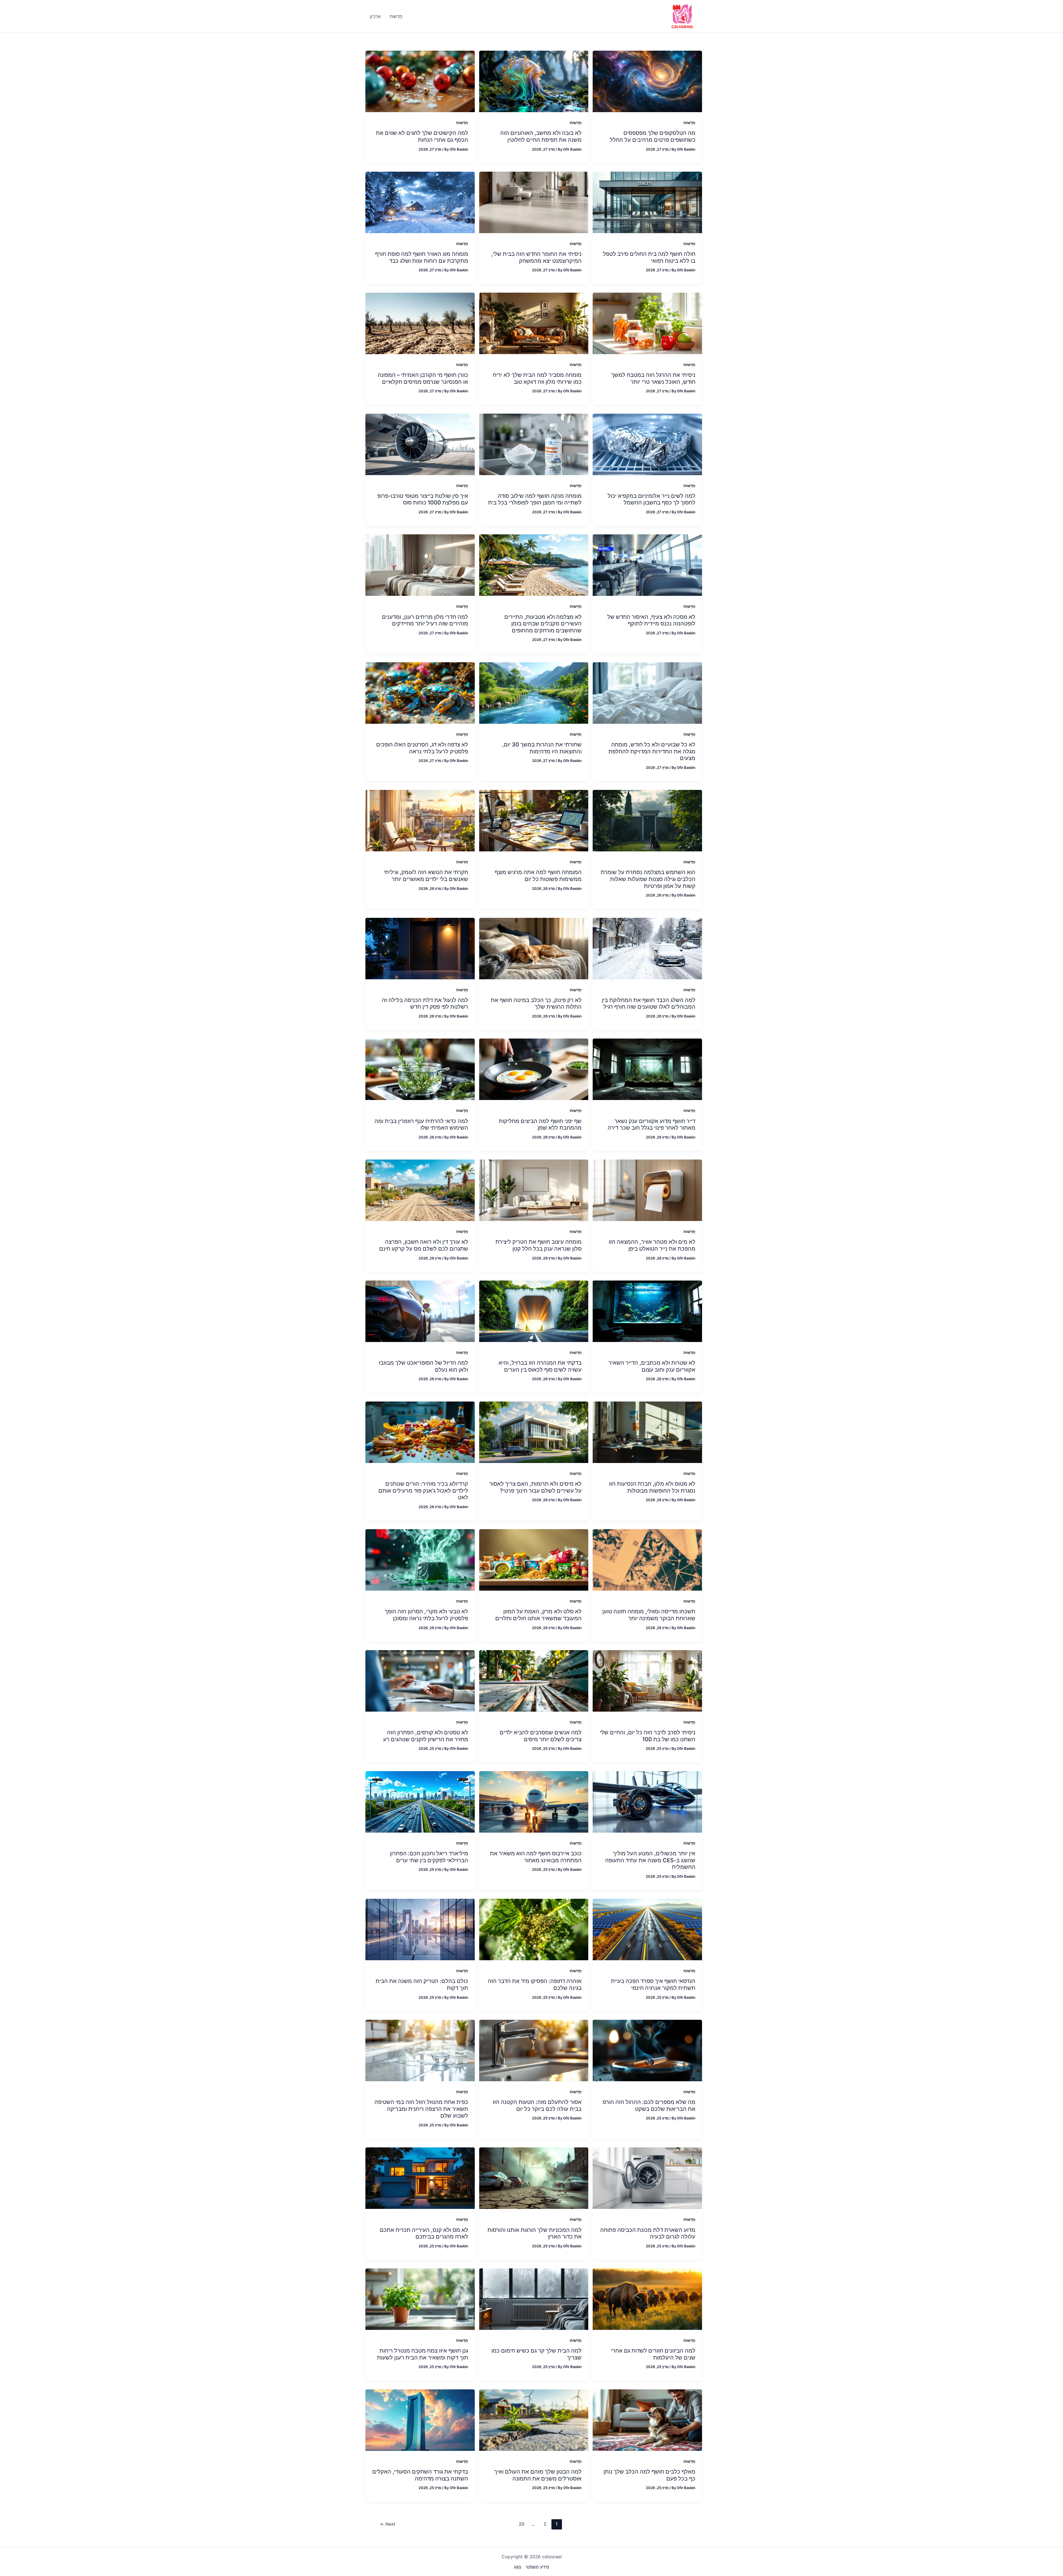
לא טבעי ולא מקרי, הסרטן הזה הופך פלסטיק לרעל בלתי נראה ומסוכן (426, 1615)
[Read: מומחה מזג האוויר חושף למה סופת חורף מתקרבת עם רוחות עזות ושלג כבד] (420, 202)
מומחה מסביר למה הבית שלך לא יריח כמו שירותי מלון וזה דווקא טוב (537, 378)
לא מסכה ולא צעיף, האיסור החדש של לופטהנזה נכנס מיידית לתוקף (651, 620)
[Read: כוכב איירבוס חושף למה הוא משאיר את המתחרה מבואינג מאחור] (534, 1801)
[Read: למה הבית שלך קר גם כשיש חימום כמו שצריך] (534, 2299)
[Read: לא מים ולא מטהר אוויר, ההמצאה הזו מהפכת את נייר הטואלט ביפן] (647, 1190)
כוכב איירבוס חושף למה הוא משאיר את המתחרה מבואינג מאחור (536, 1857)
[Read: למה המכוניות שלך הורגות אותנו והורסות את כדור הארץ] (534, 2178)
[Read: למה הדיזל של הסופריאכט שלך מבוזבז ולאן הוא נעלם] (420, 1311)
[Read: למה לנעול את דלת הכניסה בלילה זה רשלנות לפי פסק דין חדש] (420, 948)
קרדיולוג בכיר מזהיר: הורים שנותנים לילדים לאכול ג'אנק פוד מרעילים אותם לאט (423, 1491)
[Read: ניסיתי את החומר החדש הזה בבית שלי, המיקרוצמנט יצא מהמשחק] (534, 202)
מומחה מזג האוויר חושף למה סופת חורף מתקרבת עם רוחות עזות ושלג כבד (422, 257)
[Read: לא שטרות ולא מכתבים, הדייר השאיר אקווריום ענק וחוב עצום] (647, 1311)
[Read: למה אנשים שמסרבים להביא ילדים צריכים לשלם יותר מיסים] (534, 1680)
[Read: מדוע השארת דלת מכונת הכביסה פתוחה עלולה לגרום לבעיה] (647, 2178)
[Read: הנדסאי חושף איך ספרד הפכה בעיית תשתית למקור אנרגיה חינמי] (647, 1929)
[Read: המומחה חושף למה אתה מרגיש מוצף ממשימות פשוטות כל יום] (534, 820)
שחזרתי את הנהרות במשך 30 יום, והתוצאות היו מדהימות (542, 748)
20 (522, 2524)
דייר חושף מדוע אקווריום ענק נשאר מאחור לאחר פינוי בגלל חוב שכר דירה (652, 1125)
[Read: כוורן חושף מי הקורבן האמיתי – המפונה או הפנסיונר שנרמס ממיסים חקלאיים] (420, 323)
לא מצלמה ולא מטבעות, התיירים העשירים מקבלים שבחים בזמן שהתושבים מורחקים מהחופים (543, 624)
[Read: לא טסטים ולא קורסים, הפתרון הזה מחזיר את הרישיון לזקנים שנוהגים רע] (420, 1680)
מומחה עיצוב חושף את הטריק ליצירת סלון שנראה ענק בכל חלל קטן (539, 1245)
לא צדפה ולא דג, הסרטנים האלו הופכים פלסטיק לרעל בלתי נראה (422, 748)
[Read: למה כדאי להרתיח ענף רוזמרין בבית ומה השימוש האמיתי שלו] (420, 1069)
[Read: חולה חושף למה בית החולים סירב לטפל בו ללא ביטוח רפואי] (647, 202)
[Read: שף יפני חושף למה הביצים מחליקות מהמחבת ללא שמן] (534, 1069)
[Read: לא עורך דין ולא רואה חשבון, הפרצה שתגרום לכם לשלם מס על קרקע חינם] (420, 1190)
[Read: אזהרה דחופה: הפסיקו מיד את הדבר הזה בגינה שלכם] (534, 1929)
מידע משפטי (537, 2567)
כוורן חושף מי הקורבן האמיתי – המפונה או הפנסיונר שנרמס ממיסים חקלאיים (423, 378)
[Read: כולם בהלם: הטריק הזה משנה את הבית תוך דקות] (420, 1929)
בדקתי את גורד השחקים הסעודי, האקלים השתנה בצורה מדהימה (420, 2475)
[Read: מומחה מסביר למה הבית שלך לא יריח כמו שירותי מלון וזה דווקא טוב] (534, 323)
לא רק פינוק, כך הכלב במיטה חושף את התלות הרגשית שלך (536, 1004)
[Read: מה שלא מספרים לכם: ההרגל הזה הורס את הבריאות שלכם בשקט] (647, 2050)
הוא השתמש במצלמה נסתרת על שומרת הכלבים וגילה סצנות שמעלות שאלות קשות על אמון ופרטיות (648, 879)
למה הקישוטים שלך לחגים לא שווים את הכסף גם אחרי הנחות (422, 136)
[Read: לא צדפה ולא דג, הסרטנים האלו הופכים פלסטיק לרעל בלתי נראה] (420, 692)
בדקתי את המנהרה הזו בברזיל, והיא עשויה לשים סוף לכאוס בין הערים (540, 1366)
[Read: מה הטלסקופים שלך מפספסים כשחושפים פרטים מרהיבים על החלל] (647, 81)
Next (388, 2524)
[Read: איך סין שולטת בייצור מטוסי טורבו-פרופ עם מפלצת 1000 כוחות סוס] (420, 444)
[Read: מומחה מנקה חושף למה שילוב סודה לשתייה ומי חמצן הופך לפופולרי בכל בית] (534, 444)
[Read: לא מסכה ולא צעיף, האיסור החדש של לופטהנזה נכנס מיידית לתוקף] (647, 565)
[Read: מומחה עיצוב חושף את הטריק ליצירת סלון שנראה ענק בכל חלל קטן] (534, 1190)
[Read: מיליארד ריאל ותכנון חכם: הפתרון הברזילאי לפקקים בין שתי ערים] (420, 1801)
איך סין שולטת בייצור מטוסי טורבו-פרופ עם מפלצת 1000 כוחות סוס (423, 499)
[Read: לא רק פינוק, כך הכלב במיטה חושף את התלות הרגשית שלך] (534, 948)
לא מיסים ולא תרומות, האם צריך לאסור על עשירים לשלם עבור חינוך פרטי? (535, 1487)
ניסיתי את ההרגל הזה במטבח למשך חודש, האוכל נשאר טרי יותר (653, 378)
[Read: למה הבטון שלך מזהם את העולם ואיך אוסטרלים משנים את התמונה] (534, 2420)
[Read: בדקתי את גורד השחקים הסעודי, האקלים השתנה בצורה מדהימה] (420, 2420)
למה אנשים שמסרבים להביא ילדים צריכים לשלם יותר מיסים (541, 1736)
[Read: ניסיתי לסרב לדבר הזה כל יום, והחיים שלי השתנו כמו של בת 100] (647, 1680)
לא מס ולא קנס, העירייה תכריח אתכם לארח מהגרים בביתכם (424, 2233)
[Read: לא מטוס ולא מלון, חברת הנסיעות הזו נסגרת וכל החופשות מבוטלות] (647, 1432)
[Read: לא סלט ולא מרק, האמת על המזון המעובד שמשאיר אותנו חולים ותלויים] (534, 1560)
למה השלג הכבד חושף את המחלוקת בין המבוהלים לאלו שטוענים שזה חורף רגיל (649, 1004)
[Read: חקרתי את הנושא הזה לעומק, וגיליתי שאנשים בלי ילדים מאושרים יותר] (420, 820)
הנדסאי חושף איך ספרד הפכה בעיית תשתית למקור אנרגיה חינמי (653, 1984)
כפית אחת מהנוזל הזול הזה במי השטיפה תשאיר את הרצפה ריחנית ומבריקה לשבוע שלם (421, 2109)
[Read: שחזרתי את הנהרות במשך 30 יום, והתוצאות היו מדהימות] (534, 692)
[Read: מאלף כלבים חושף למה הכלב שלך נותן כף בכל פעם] (647, 2420)
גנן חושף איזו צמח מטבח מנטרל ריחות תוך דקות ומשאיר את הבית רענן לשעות (423, 2354)
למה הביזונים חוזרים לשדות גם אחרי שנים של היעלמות (653, 2354)
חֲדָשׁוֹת (689, 123)
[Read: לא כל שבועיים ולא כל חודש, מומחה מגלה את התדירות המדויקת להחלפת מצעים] (647, 692)
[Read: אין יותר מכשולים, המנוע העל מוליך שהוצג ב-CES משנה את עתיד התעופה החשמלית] (647, 1801)
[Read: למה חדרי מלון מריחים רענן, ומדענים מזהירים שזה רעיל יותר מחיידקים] (420, 565)
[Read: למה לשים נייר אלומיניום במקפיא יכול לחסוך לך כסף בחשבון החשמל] (647, 444)
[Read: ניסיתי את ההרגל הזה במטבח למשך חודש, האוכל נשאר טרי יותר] (647, 323)
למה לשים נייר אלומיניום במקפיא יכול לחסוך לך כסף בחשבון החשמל (652, 499)
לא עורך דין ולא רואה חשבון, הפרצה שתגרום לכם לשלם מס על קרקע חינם (424, 1245)
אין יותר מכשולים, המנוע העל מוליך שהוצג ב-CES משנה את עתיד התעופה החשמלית (650, 1860)
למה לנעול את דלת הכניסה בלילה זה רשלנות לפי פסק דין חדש (425, 1004)
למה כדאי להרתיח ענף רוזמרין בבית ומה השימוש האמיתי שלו (421, 1125)
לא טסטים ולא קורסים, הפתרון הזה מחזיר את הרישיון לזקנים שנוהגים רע (426, 1736)
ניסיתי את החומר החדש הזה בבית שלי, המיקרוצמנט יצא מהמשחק (536, 257)
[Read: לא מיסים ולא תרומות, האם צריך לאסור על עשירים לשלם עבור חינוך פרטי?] (534, 1432)
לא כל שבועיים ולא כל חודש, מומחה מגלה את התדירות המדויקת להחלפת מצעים (652, 751)
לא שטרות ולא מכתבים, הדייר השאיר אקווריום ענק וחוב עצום (652, 1366)
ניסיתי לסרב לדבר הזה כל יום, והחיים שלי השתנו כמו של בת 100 (648, 1736)
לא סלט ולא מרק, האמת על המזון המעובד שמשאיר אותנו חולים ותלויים (538, 1615)
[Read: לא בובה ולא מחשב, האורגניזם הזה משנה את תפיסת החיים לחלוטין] (534, 81)
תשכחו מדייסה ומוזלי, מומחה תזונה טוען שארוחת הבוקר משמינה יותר (649, 1615)
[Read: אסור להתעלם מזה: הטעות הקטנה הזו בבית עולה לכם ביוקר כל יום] (534, 2050)
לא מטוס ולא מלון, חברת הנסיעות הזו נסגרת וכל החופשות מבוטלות (652, 1487)
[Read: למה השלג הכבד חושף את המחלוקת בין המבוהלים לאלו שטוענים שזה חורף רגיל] (647, 948)
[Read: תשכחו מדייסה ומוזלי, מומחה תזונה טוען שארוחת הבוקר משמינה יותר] (647, 1560)
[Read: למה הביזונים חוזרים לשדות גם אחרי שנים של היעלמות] (647, 2299)
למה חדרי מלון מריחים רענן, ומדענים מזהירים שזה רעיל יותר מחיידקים (425, 620)
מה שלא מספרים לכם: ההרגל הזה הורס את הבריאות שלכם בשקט (649, 2105)
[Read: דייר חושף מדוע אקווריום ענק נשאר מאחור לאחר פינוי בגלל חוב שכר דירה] (647, 1069)
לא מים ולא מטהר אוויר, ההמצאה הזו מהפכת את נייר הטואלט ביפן (652, 1245)
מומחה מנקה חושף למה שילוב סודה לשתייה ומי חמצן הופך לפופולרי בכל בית (535, 499)
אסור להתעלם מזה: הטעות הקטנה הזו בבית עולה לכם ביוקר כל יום (537, 2105)
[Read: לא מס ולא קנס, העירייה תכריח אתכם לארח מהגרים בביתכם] (420, 2178)
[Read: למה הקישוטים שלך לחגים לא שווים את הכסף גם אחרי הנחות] (420, 81)
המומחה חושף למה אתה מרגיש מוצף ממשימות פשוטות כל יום (538, 876)
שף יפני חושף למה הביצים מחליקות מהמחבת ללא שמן (540, 1125)
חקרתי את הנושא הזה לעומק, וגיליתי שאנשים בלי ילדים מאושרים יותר (426, 876)
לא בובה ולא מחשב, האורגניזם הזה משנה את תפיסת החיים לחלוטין (541, 136)
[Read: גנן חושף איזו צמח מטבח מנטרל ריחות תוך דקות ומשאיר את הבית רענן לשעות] (420, 2299)
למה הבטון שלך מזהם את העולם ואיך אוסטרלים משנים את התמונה (538, 2475)
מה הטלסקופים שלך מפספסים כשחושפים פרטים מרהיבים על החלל (653, 136)
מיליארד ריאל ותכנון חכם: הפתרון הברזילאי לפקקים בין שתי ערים (429, 1857)
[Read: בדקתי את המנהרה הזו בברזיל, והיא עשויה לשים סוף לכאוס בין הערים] (534, 1311)
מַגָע (518, 2567)
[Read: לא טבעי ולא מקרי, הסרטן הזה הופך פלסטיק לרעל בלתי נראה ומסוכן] (420, 1560)
